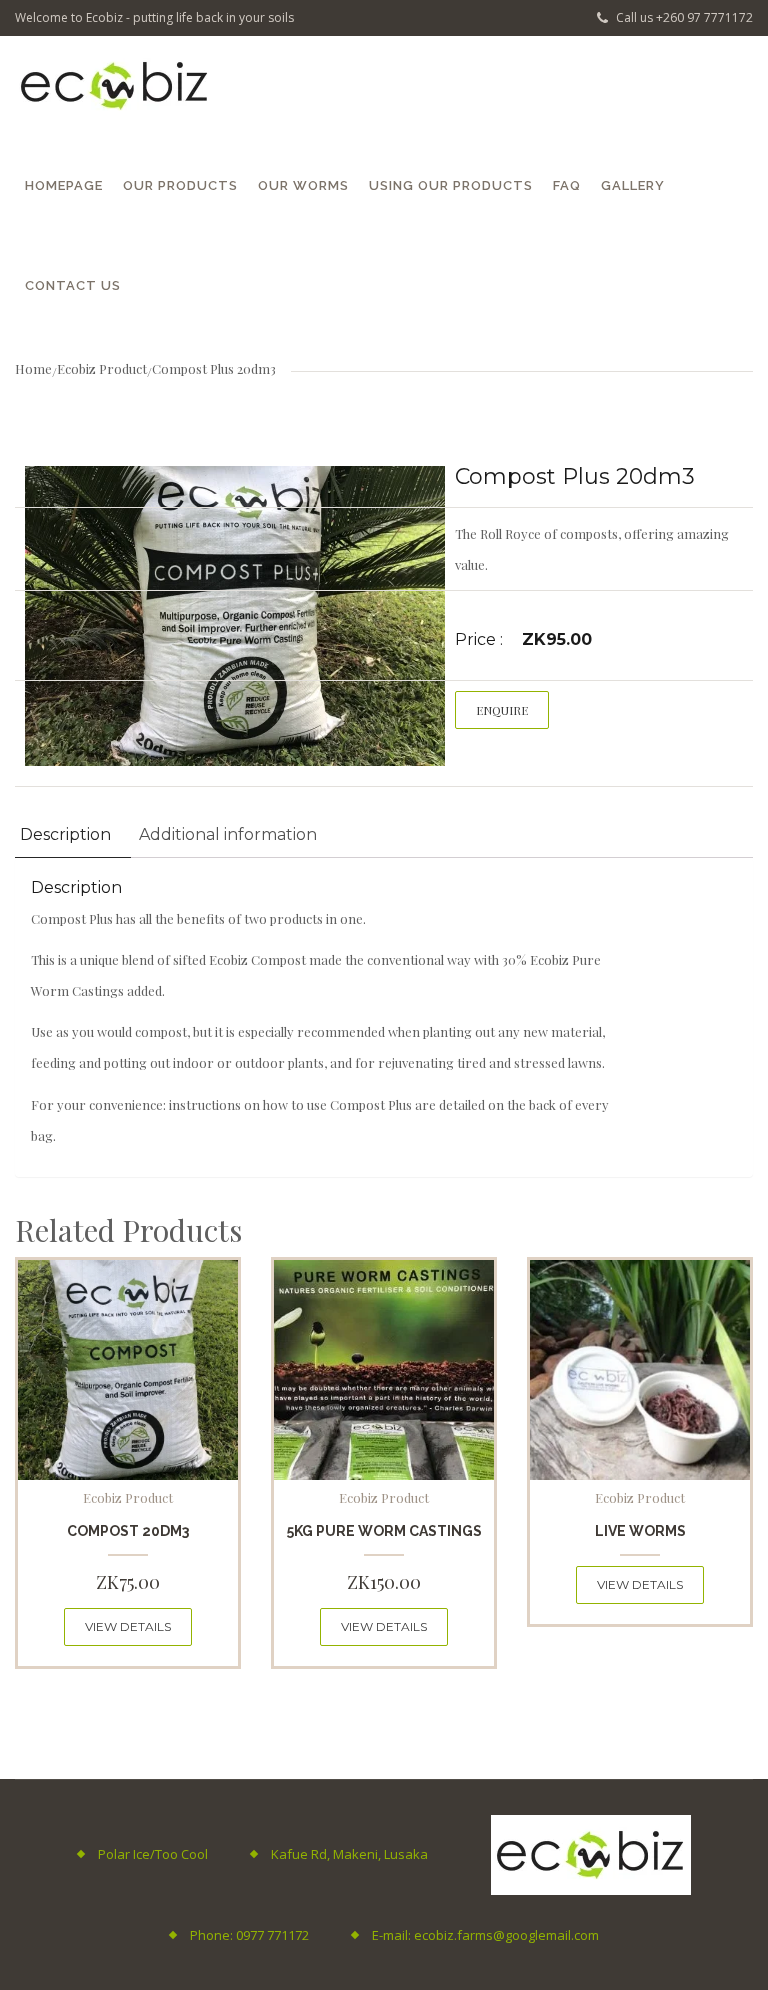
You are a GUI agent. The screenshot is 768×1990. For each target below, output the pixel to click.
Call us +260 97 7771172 (683, 17)
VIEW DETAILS (128, 1626)
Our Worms (303, 185)
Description (65, 834)
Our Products (180, 185)
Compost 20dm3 (128, 1531)
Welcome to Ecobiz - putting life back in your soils (154, 17)
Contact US (73, 285)
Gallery (633, 185)
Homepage (64, 185)
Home (33, 368)
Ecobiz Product (102, 368)
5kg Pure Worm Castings (384, 1531)
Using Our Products (451, 185)
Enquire (502, 710)
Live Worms (640, 1531)
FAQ (567, 185)
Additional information (228, 834)
